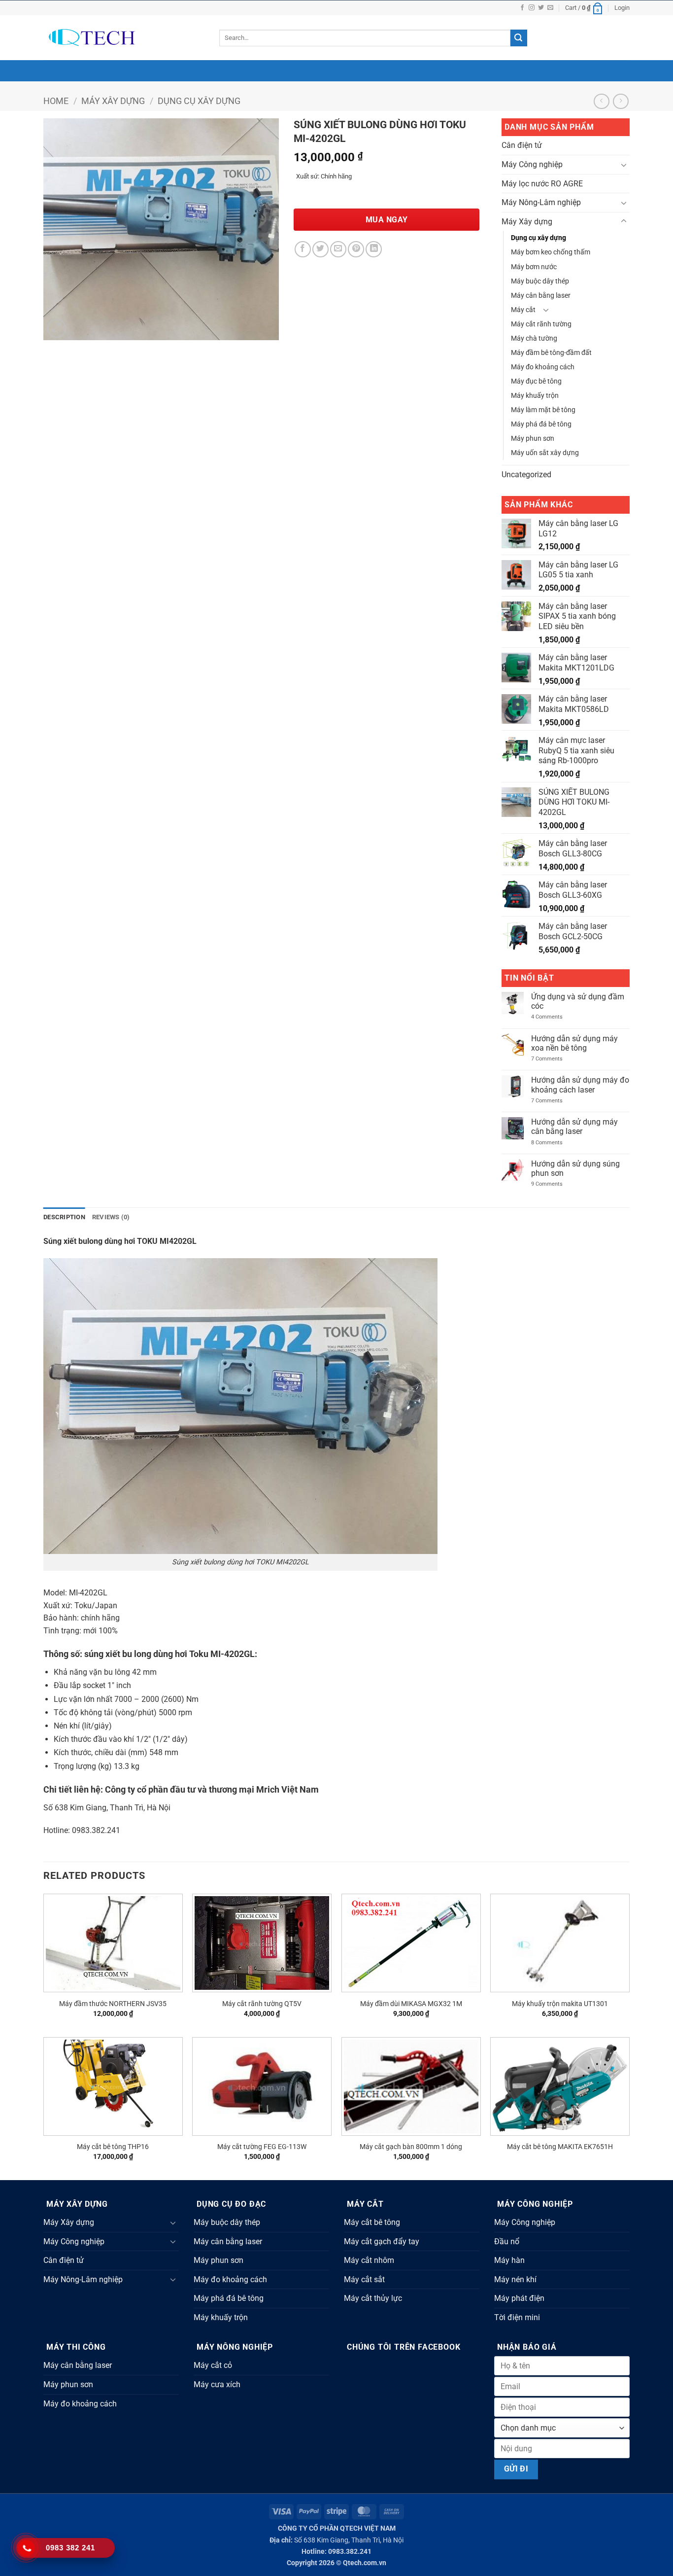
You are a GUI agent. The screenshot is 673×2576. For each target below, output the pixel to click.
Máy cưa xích (217, 2384)
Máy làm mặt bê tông (543, 410)
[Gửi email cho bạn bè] (338, 249)
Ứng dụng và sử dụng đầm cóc (578, 1001)
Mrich (268, 1789)
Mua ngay (387, 220)
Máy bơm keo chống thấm (551, 252)
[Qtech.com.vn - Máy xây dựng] (124, 38)
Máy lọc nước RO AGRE (542, 184)
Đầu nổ (507, 2241)
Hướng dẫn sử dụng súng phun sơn (575, 1168)
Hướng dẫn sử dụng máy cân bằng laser (574, 1127)
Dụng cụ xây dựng (199, 101)
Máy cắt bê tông (372, 2222)
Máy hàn (509, 2260)
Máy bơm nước (534, 267)
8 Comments (555, 1143)
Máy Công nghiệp (532, 164)
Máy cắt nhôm (369, 2260)
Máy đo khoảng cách (543, 367)
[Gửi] (519, 38)
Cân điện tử (522, 145)
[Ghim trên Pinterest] (356, 249)
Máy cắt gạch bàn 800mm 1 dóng (411, 2147)
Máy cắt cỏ (213, 2365)
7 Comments (555, 1059)
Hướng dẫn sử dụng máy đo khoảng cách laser (580, 1085)
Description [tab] (64, 1217)
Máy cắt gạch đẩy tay (382, 2241)
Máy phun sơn (533, 439)
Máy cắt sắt (364, 2279)
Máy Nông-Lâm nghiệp (541, 202)
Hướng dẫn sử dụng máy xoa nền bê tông (574, 1043)
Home (56, 101)
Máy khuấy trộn (535, 396)
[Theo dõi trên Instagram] (532, 8)
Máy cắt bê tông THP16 (113, 2147)
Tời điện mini (517, 2317)
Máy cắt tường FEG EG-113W (262, 2147)
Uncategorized (526, 475)
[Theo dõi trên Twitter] (541, 8)
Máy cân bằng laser (541, 296)
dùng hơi (170, 1654)
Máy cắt (523, 310)
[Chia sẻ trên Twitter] (320, 249)
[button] (584, 8)
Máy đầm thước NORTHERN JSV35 (113, 2004)
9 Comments (555, 1184)
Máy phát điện (519, 2298)
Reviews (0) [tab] (111, 1217)
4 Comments (553, 1017)
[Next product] (601, 101)
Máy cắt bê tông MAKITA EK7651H (560, 2147)
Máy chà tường (534, 338)
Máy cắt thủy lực (373, 2298)
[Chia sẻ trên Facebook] (303, 249)
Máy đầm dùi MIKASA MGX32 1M (411, 2004)
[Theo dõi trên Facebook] (522, 8)
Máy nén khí (515, 2279)
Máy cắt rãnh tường (541, 324)
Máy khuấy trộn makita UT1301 (560, 2004)
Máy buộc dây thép (540, 281)
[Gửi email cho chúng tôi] (550, 8)
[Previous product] (621, 101)
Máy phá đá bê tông (541, 424)
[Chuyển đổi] (624, 165)
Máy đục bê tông (536, 381)
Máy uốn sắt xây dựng (545, 453)
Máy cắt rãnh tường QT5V (262, 2004)
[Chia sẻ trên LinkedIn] (374, 249)
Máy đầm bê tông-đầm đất (551, 353)
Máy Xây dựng (113, 101)
